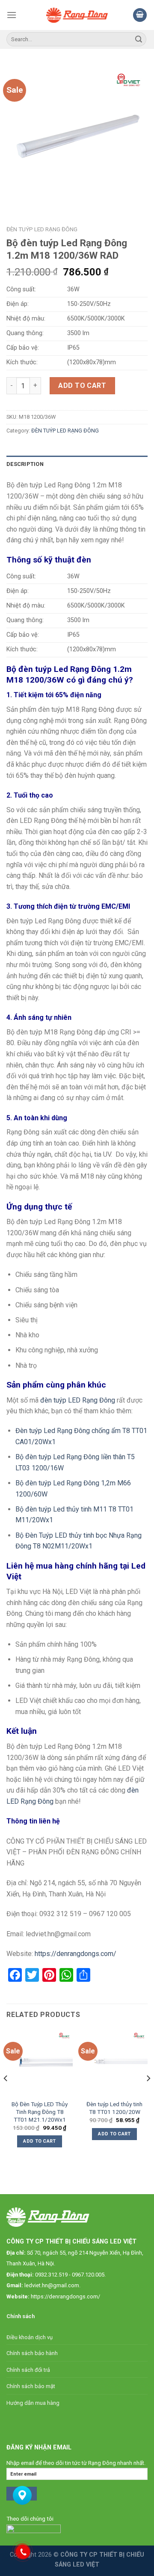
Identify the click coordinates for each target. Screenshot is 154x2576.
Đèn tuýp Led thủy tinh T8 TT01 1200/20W (114, 2108)
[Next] (148, 2096)
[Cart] (140, 15)
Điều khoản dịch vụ (30, 2337)
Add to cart (82, 385)
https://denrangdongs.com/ (65, 2296)
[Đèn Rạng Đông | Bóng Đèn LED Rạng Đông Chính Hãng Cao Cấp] (77, 15)
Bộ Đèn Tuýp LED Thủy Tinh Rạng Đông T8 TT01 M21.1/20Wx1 (40, 2112)
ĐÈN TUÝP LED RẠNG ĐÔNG (42, 229)
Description (25, 464)
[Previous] (6, 2096)
